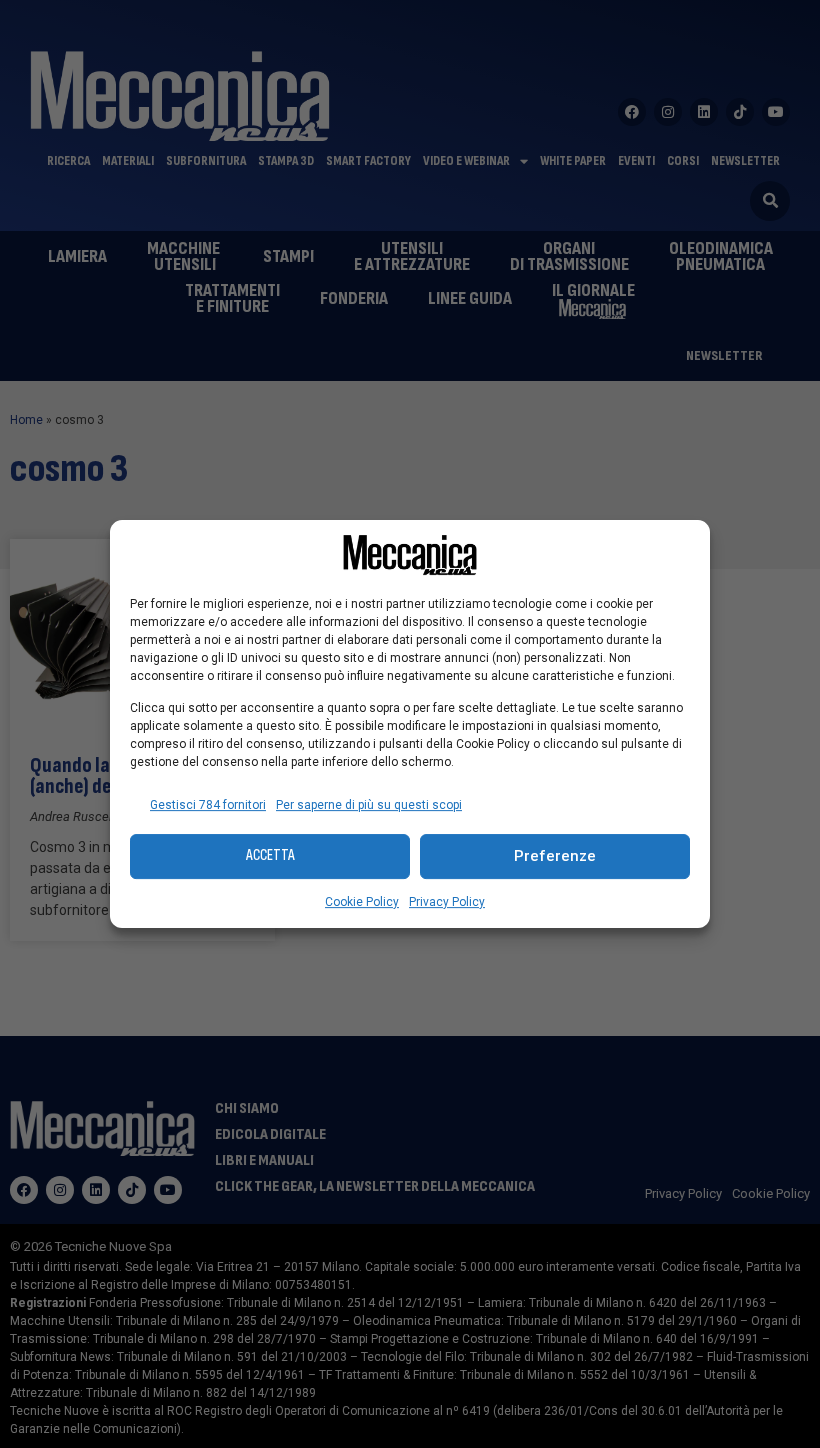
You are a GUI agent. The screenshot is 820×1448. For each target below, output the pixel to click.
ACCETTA (270, 855)
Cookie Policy (362, 902)
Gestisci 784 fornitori (208, 805)
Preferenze (555, 856)
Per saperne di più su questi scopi (369, 805)
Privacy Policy (447, 902)
